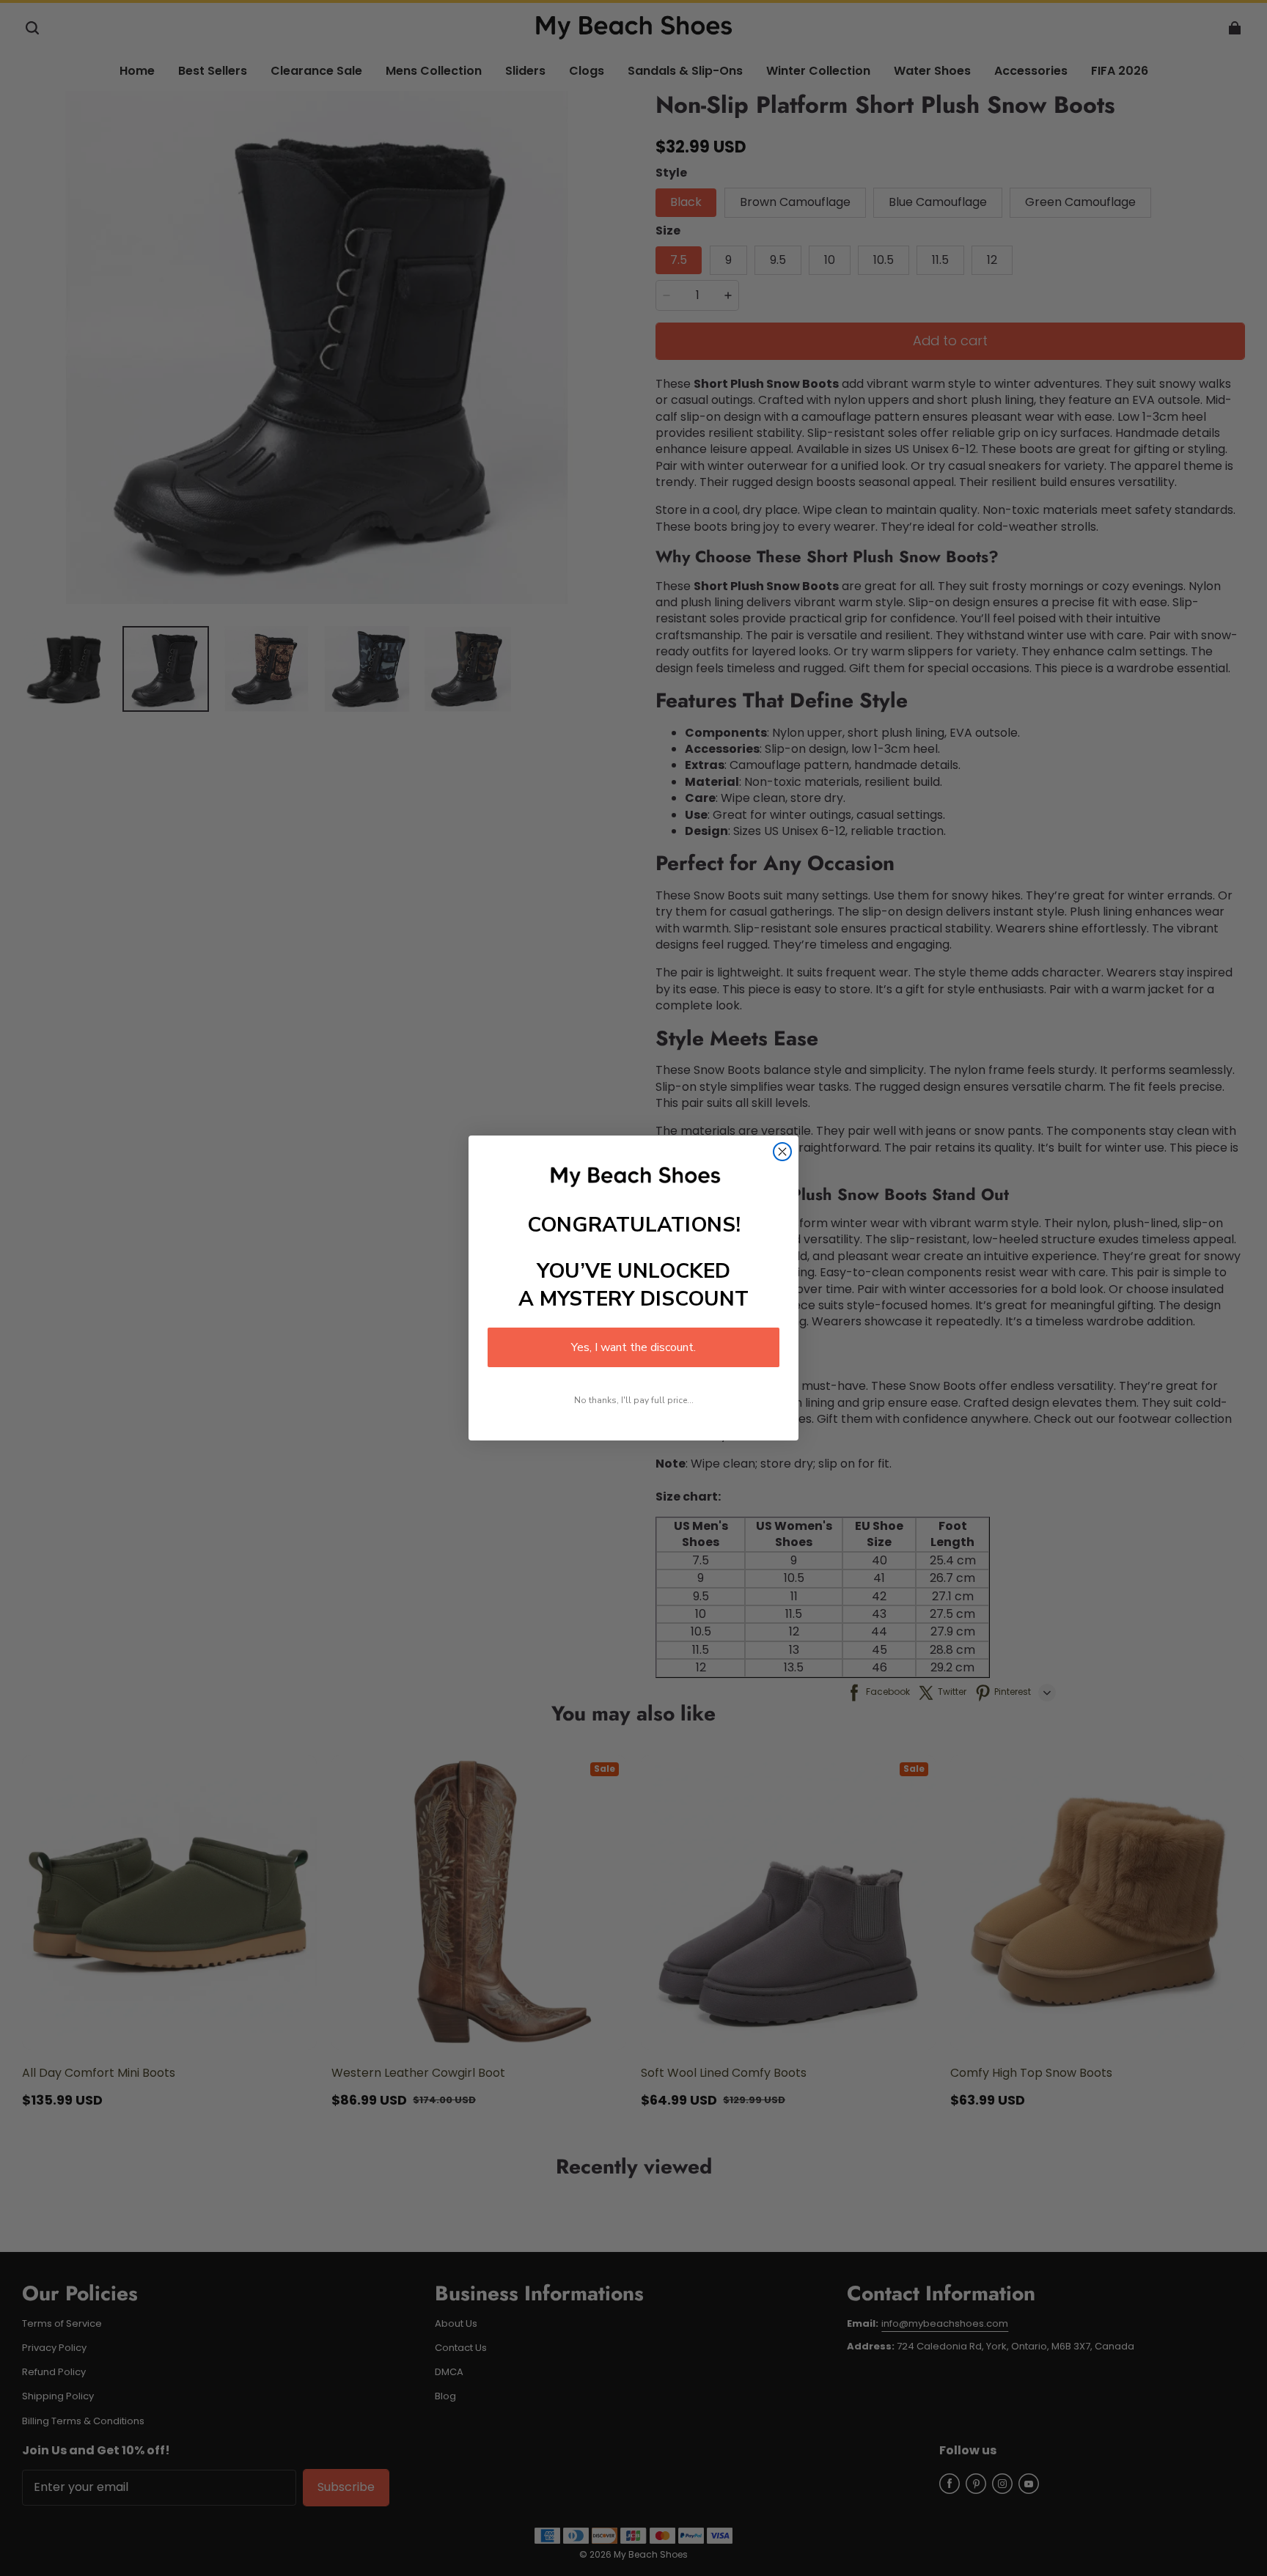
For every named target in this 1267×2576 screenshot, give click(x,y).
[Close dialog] (782, 1152)
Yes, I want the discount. (633, 1347)
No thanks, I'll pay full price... (634, 1400)
